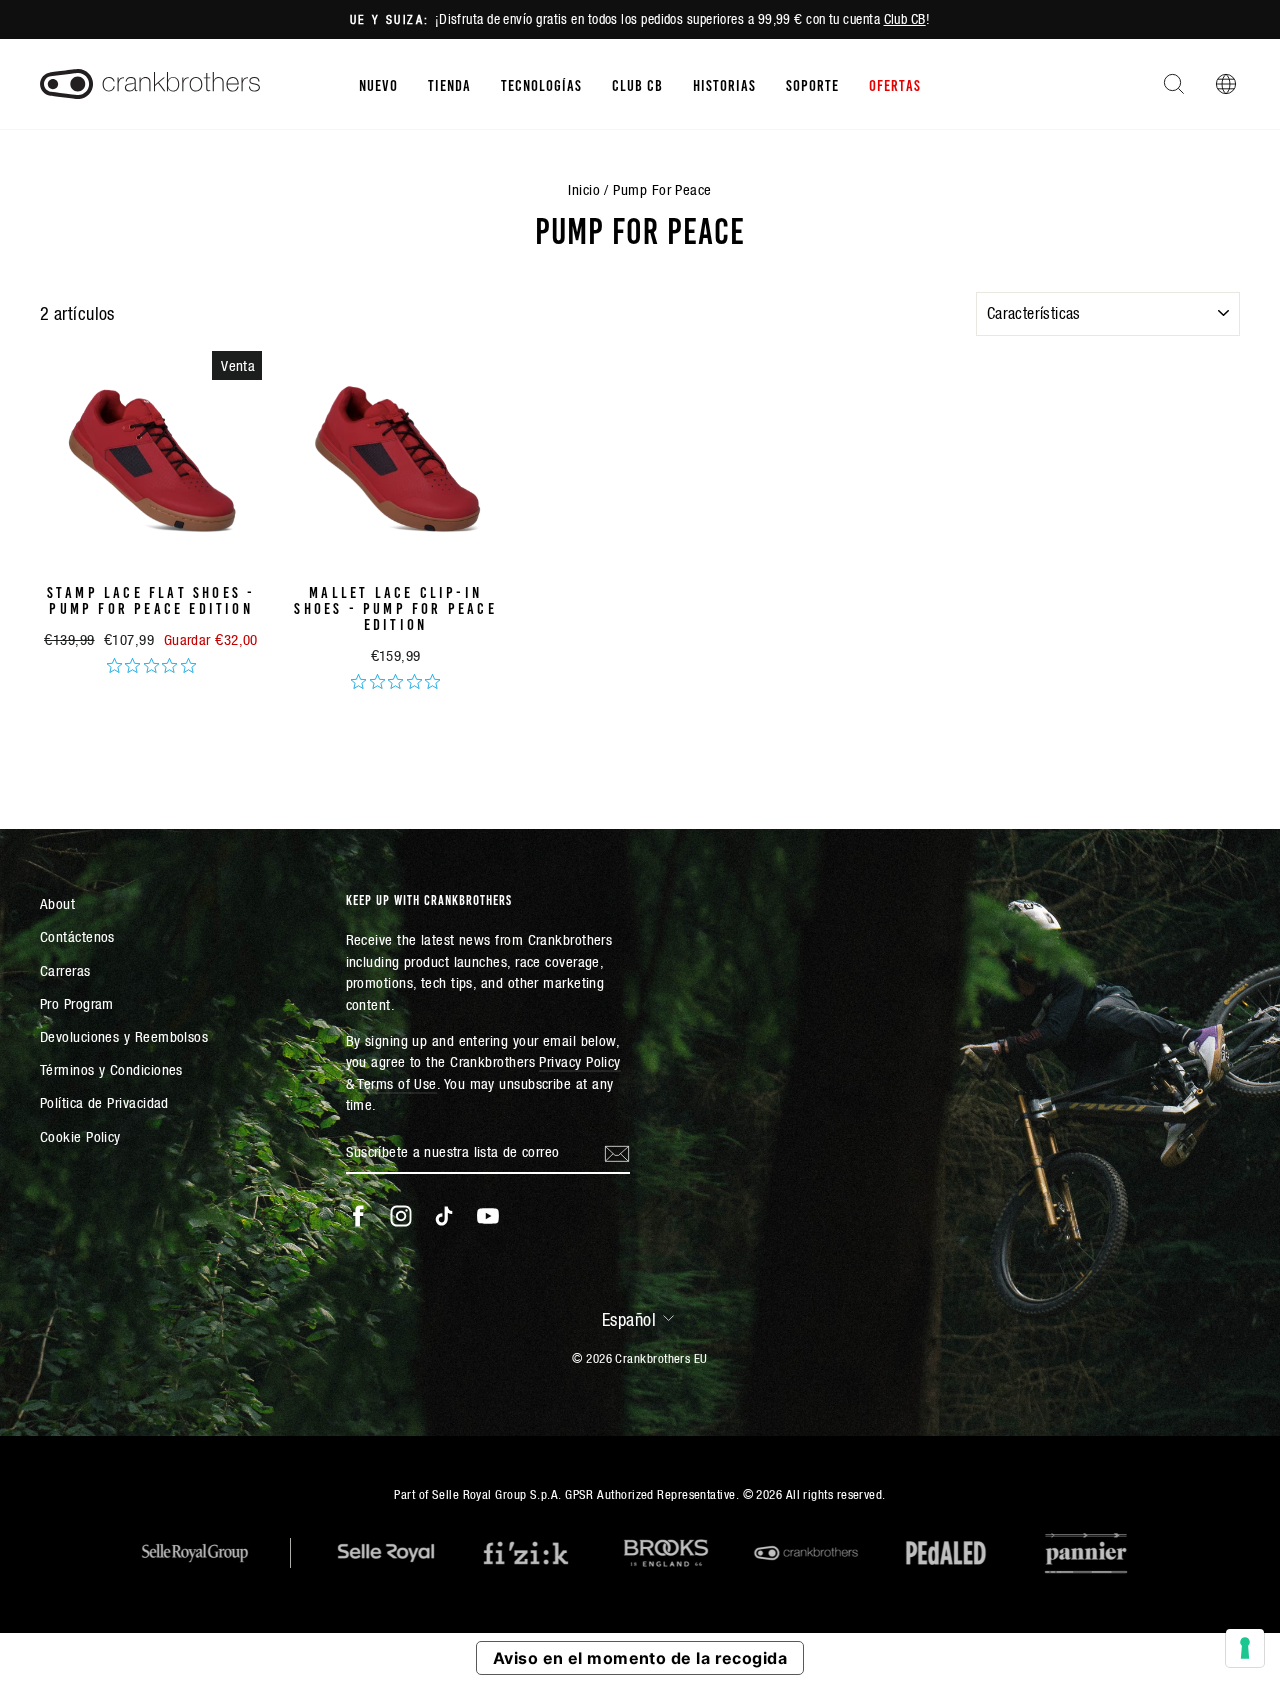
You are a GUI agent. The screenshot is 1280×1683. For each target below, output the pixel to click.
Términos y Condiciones (111, 1069)
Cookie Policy (80, 1136)
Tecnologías (541, 84)
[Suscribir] (617, 1152)
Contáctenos (77, 936)
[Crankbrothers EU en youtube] (488, 1216)
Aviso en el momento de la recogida (640, 1658)
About (57, 903)
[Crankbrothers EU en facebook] (358, 1216)
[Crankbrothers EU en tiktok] (444, 1216)
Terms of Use (396, 1083)
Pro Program (77, 1003)
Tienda (449, 84)
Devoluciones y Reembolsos (124, 1036)
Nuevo (378, 84)
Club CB (905, 19)
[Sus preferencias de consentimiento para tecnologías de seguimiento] (1245, 1648)
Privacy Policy (579, 1061)
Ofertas (895, 84)
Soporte (812, 84)
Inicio (584, 189)
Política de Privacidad (104, 1102)
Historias (724, 84)
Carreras (65, 970)
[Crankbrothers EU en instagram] (401, 1216)
